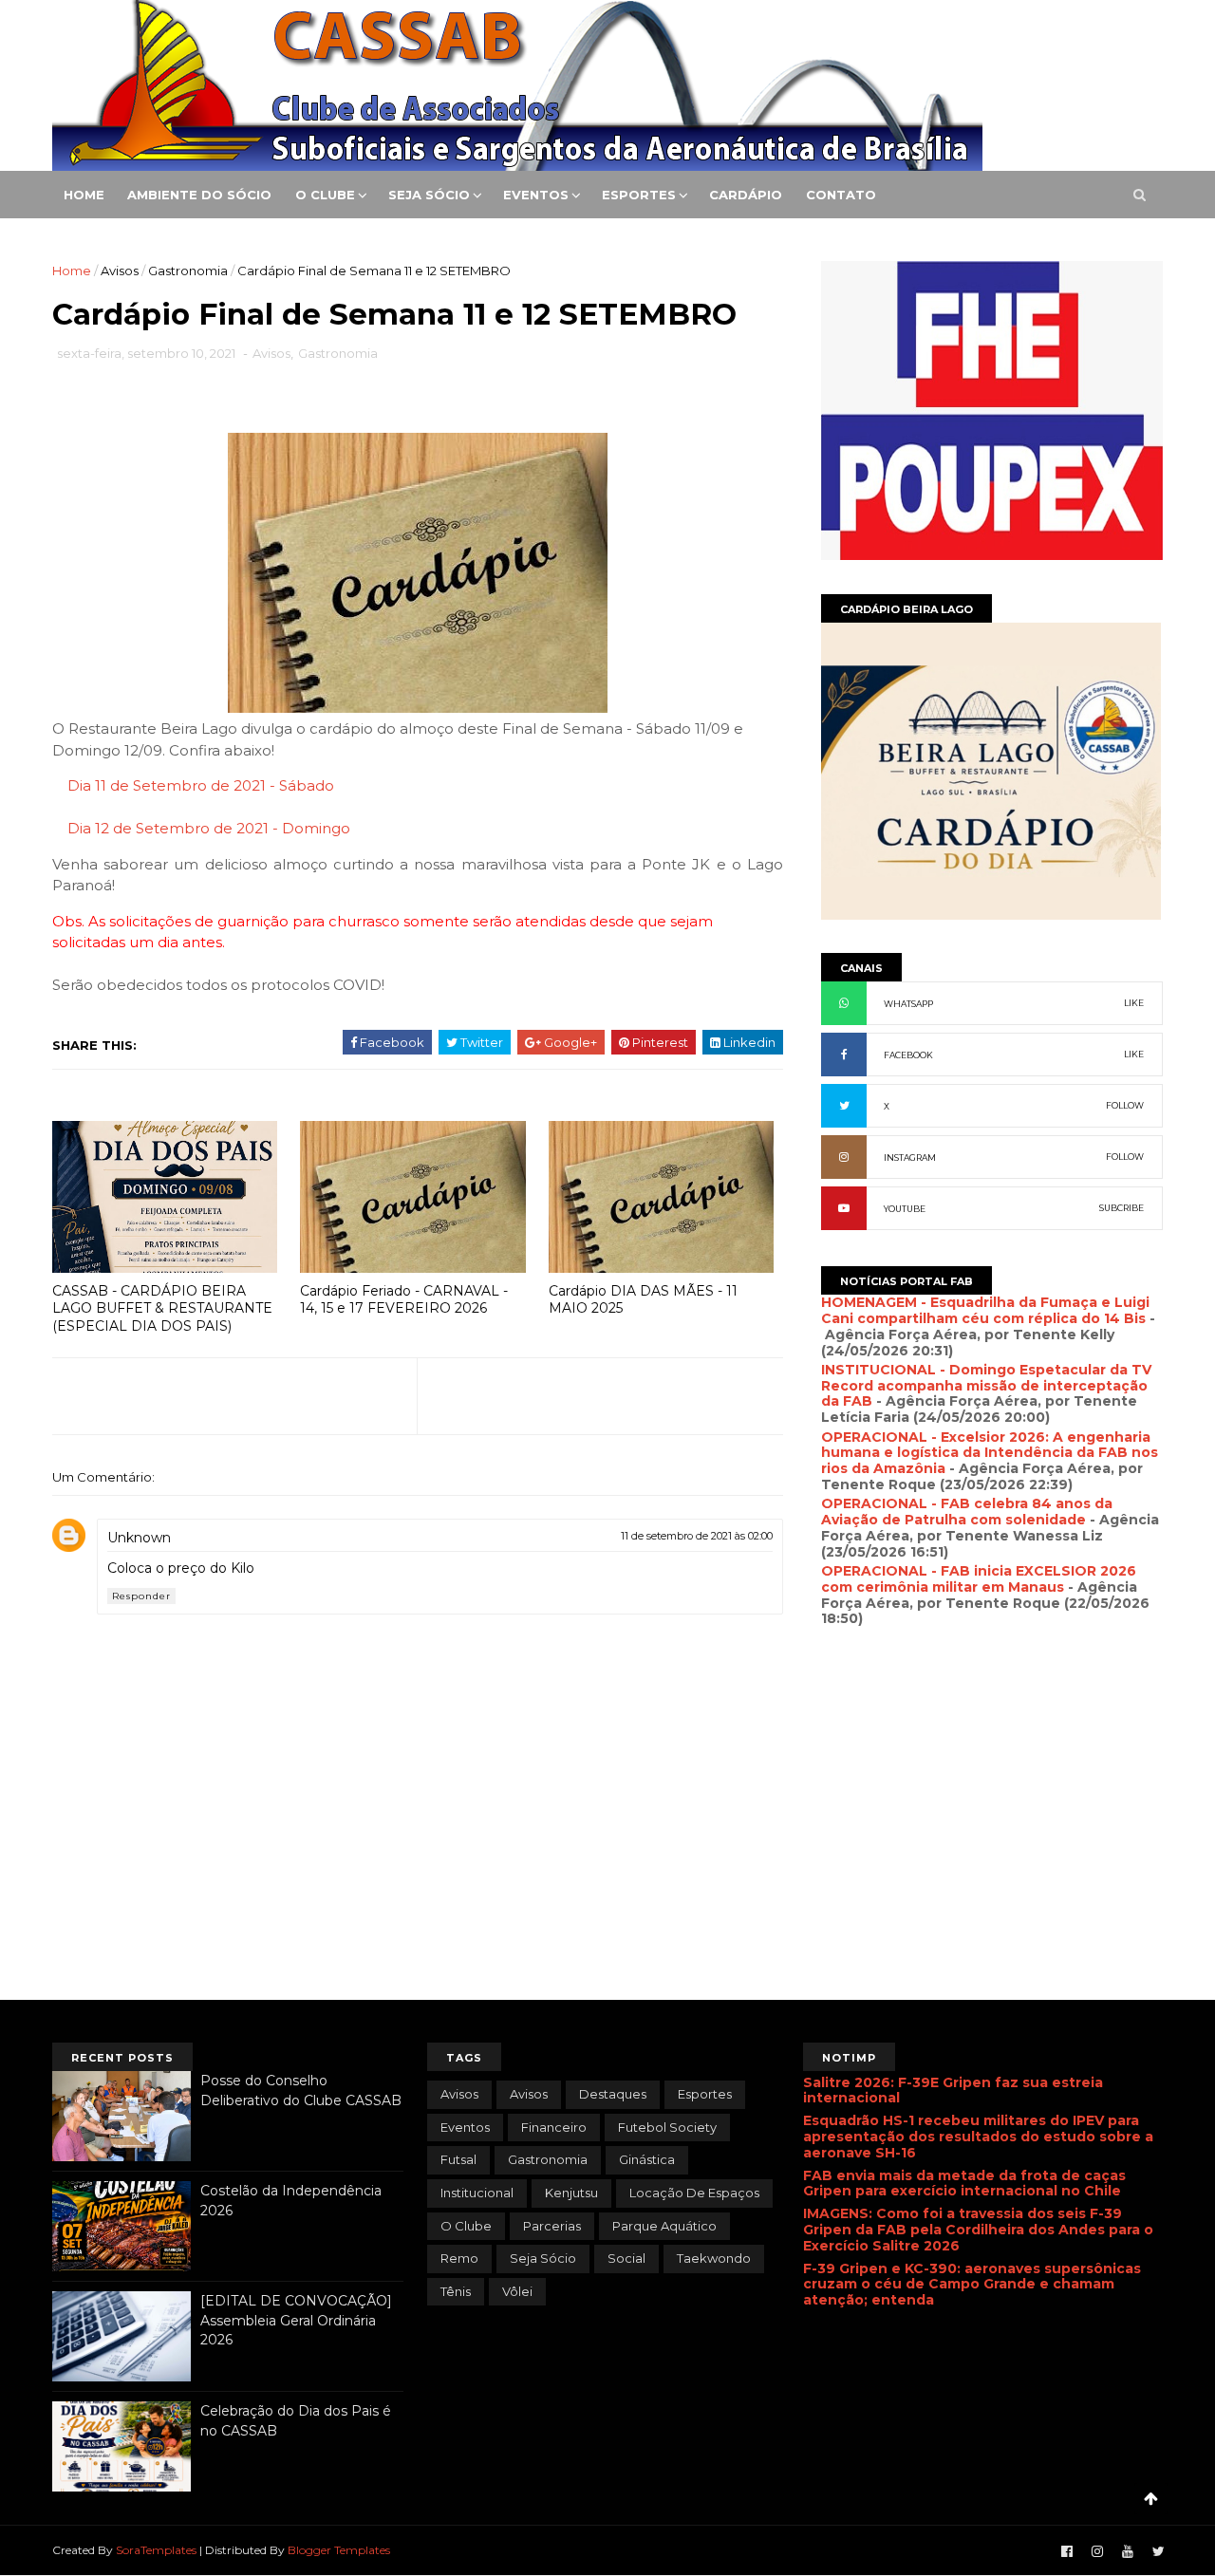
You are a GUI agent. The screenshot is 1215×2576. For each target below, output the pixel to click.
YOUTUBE (905, 1209)
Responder (141, 1596)
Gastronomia (188, 271)
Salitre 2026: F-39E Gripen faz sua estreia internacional (953, 2091)
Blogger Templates (339, 2550)
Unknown (139, 1538)
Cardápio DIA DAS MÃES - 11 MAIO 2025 (643, 1300)
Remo (459, 2258)
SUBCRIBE (1122, 1208)
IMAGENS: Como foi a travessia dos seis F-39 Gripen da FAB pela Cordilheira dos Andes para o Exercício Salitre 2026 (978, 2230)
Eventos (536, 195)
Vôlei (517, 2291)
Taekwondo (714, 2258)
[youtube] (1128, 2552)
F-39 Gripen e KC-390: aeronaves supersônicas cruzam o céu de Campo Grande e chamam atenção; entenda (972, 2285)
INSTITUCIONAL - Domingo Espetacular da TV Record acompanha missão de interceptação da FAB (986, 1386)
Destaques (613, 2094)
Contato (841, 195)
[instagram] (1097, 2552)
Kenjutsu (571, 2193)
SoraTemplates (156, 2550)
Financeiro (554, 2127)
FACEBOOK (908, 1055)
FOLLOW (1125, 1105)
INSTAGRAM (910, 1157)
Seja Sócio (429, 195)
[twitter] (1159, 2552)
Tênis (456, 2291)
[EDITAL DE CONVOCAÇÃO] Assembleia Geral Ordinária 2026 (296, 2320)
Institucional (477, 2193)
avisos (459, 2094)
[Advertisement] (992, 1843)
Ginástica (647, 2159)
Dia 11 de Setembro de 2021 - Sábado (201, 785)
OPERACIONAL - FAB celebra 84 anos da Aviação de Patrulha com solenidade (967, 1512)
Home (84, 195)
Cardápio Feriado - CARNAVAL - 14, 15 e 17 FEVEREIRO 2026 (404, 1300)
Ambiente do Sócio (199, 195)
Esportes (639, 195)
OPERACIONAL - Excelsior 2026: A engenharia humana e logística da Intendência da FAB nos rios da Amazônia (990, 1453)
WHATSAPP (908, 1004)
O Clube (325, 195)
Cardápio (746, 195)
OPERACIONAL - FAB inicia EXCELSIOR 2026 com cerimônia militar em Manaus (979, 1579)
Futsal (458, 2159)
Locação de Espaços (694, 2193)
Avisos (120, 271)
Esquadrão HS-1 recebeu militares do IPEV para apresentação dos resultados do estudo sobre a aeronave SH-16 (978, 2137)
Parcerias (552, 2226)
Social (626, 2258)
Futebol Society (667, 2127)
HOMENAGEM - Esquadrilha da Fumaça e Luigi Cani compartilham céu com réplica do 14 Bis (985, 1310)
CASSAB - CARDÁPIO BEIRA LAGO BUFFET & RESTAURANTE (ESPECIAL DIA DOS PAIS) (162, 1308)
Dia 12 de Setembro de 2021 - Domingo (209, 828)
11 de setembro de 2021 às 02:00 (697, 1536)
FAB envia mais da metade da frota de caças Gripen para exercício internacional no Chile (964, 2184)
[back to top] (1151, 2499)
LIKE (1134, 1003)
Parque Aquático (664, 2226)
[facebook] (1067, 2552)
